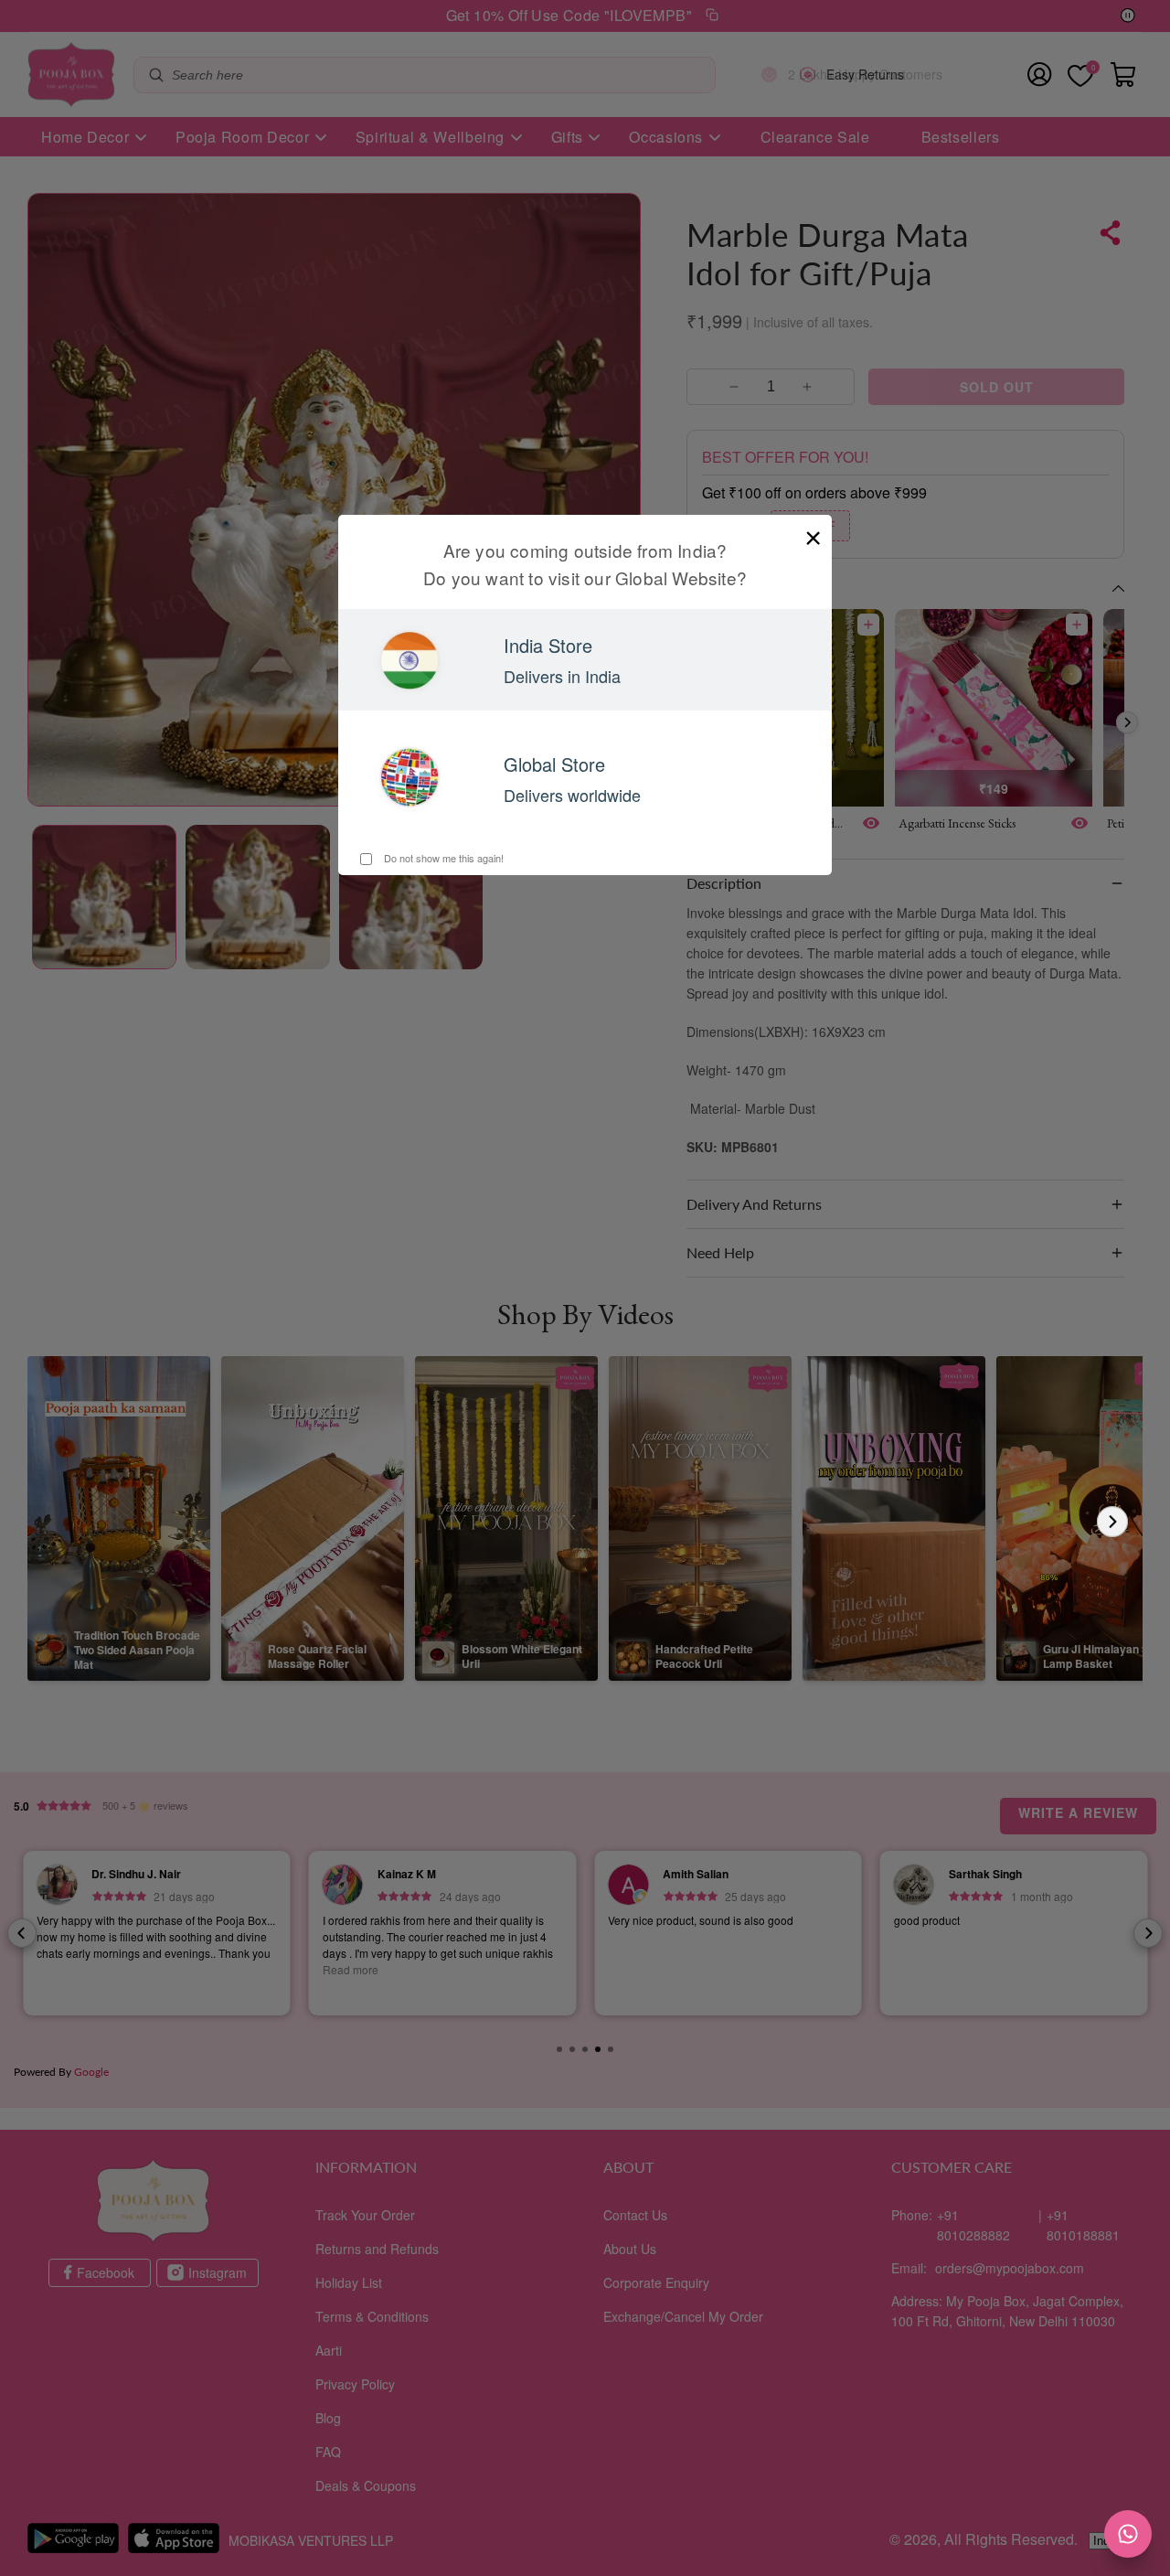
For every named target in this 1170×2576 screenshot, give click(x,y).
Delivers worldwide (572, 795)
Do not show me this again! (442, 858)
